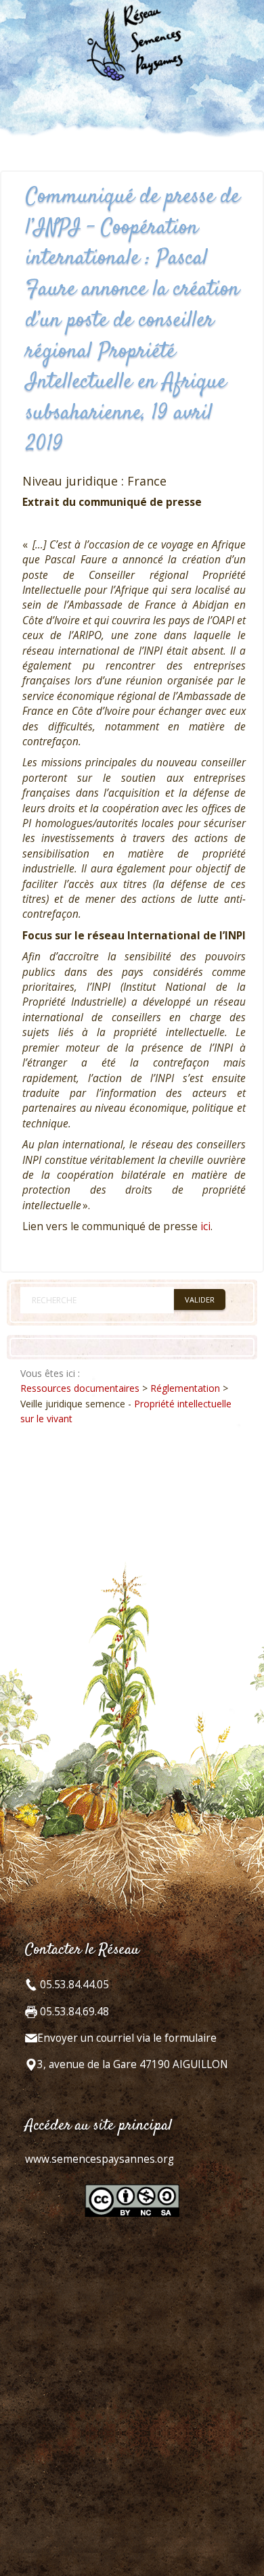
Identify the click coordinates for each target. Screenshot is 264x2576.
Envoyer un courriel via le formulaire (127, 2038)
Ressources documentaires (80, 1388)
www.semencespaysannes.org (100, 2159)
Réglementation (185, 1388)
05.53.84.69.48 (73, 2012)
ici (205, 1226)
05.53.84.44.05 (73, 1985)
